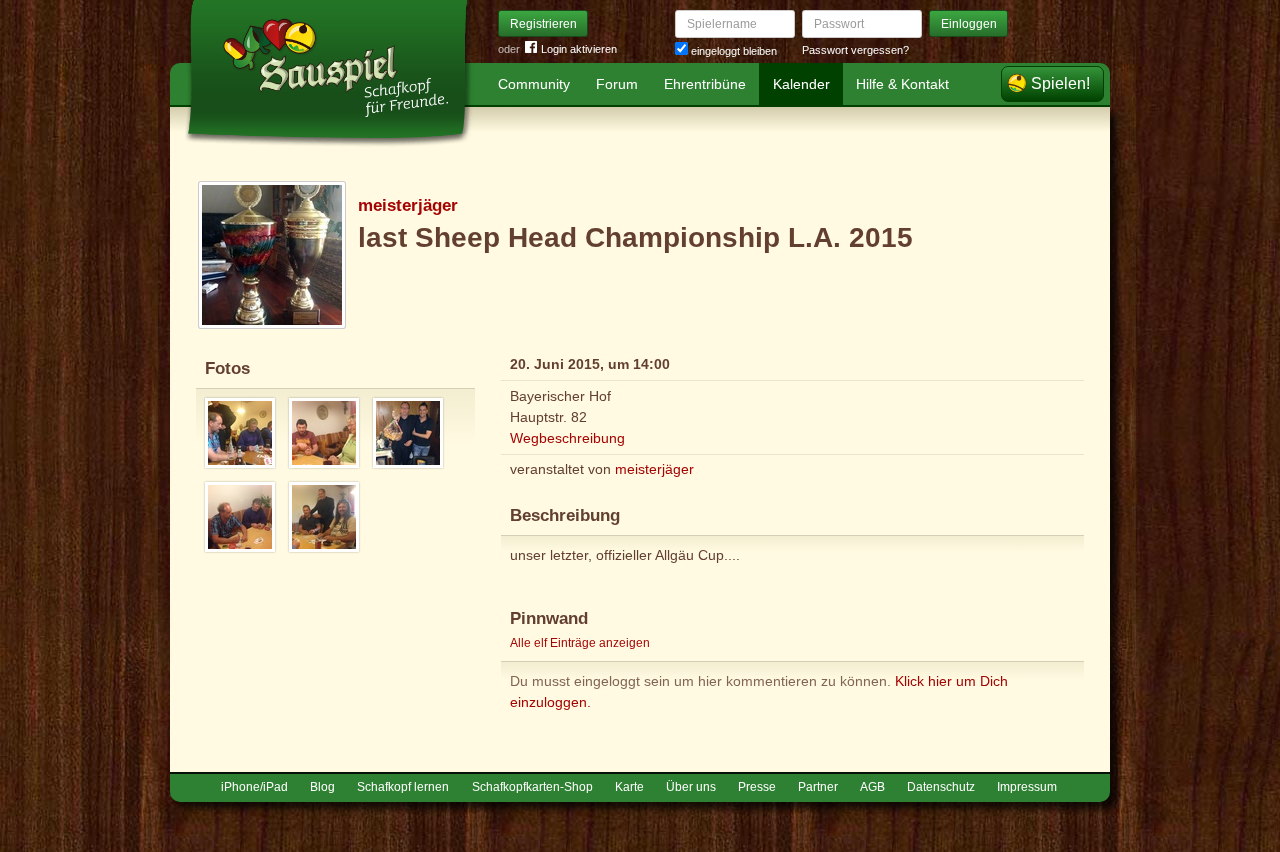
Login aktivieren (579, 49)
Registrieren (543, 24)
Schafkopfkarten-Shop (532, 787)
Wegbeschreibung (567, 438)
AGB (872, 787)
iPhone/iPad (254, 787)
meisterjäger (408, 205)
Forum (617, 84)
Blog (322, 787)
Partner (818, 787)
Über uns (691, 787)
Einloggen (969, 24)
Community (534, 84)
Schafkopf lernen (403, 787)
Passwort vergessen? (855, 50)
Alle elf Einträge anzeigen (580, 643)
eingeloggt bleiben (732, 51)
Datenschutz (941, 787)
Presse (757, 787)
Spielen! (1060, 83)
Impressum (1027, 787)
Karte (629, 787)
